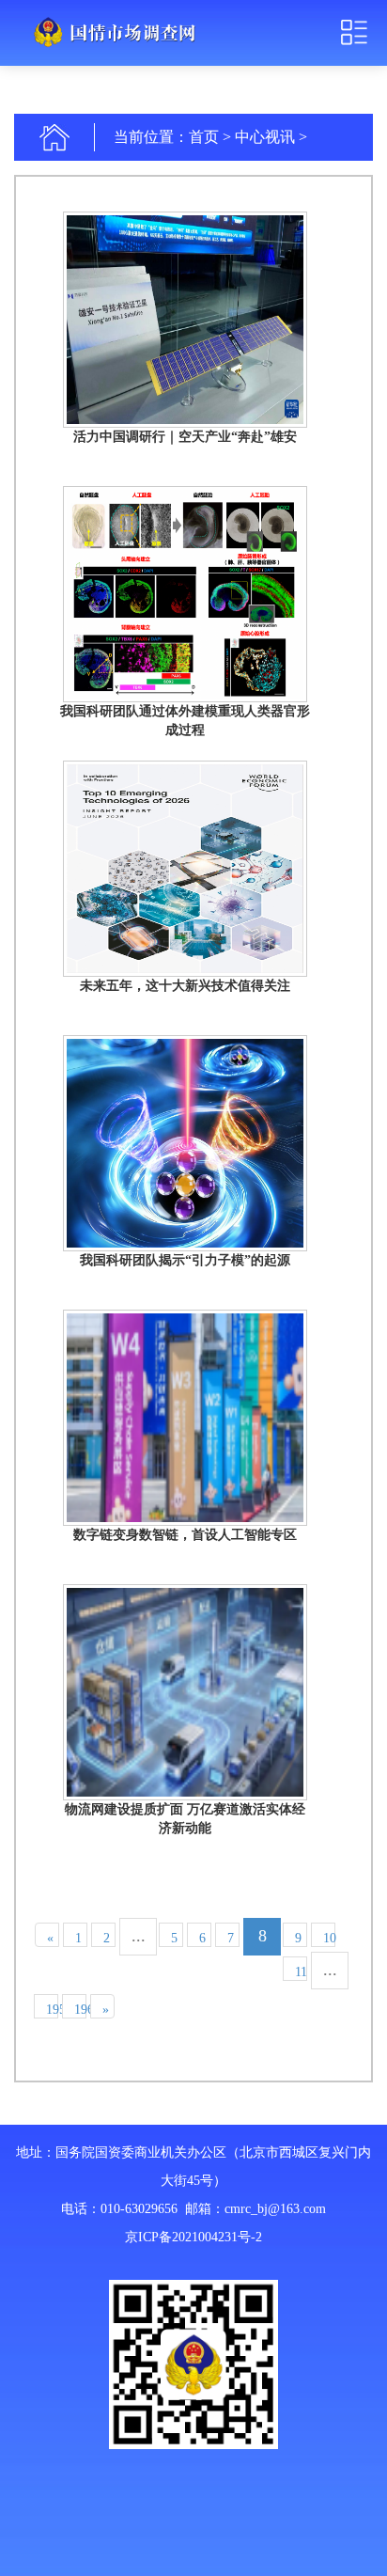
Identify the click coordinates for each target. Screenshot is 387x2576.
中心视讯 (265, 137)
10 (329, 1938)
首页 (204, 137)
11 (301, 1972)
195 (52, 2010)
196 (80, 2010)
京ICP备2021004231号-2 (193, 2237)
